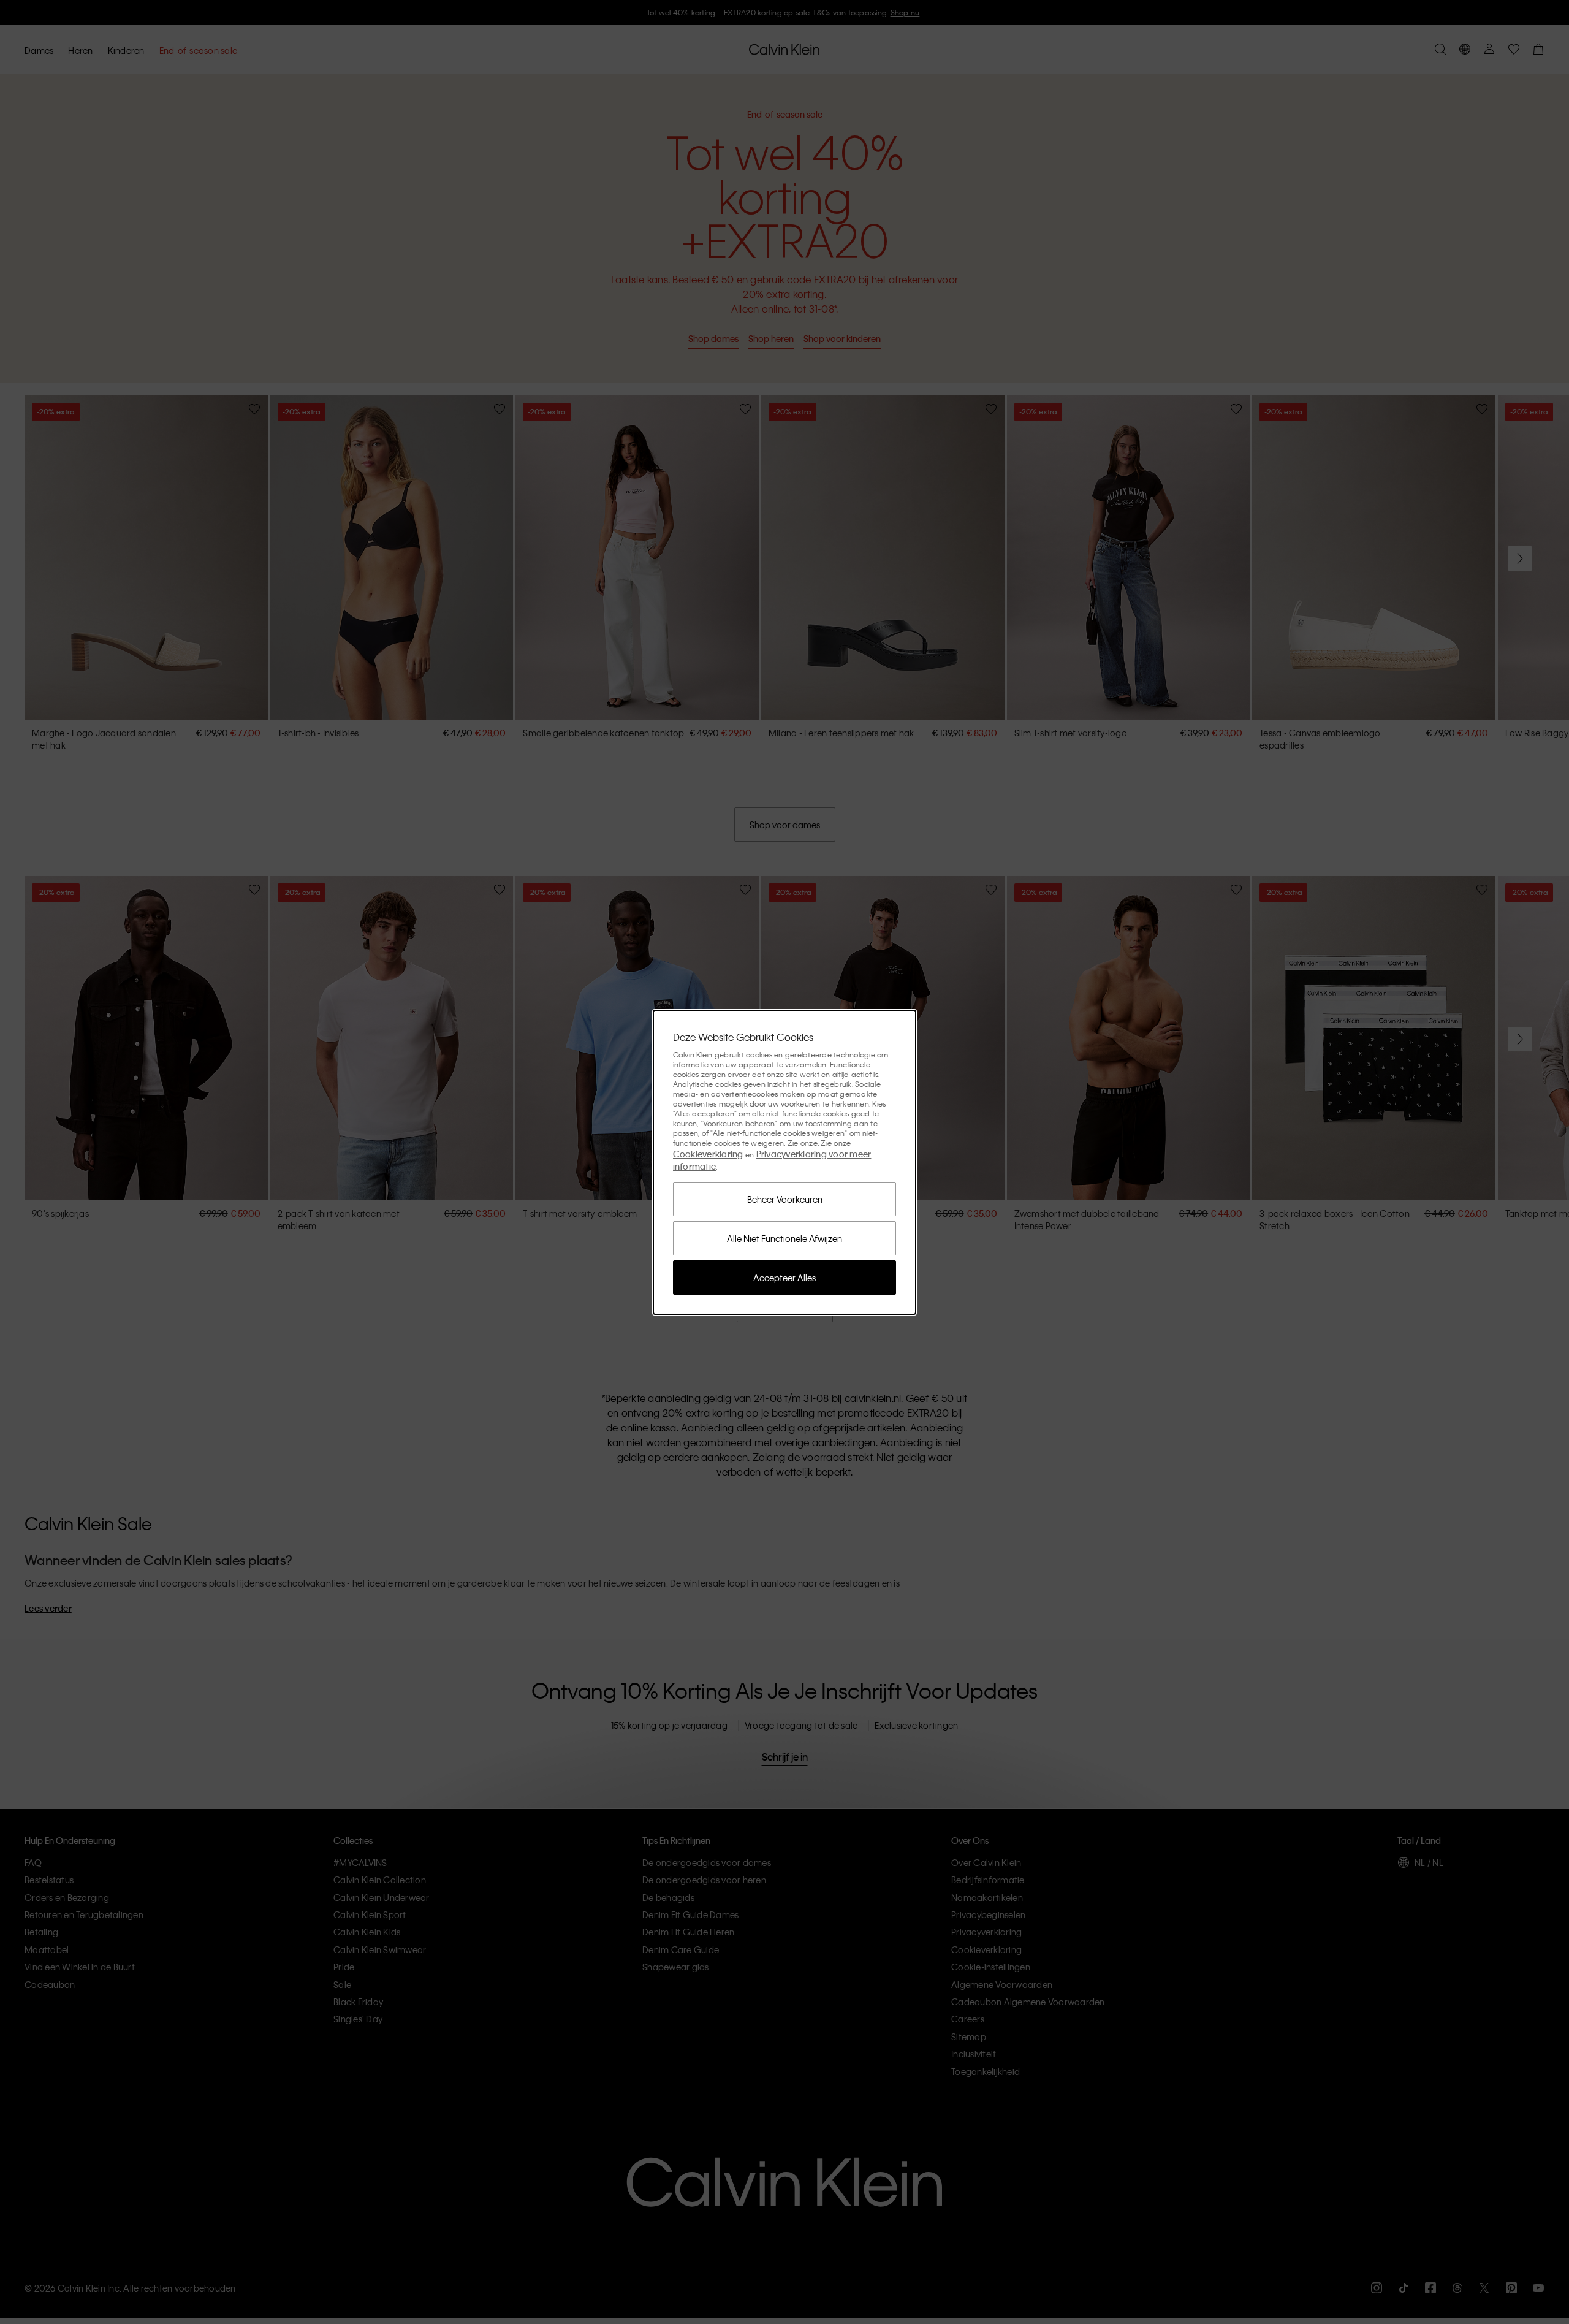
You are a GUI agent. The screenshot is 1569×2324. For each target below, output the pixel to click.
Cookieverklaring (708, 1154)
